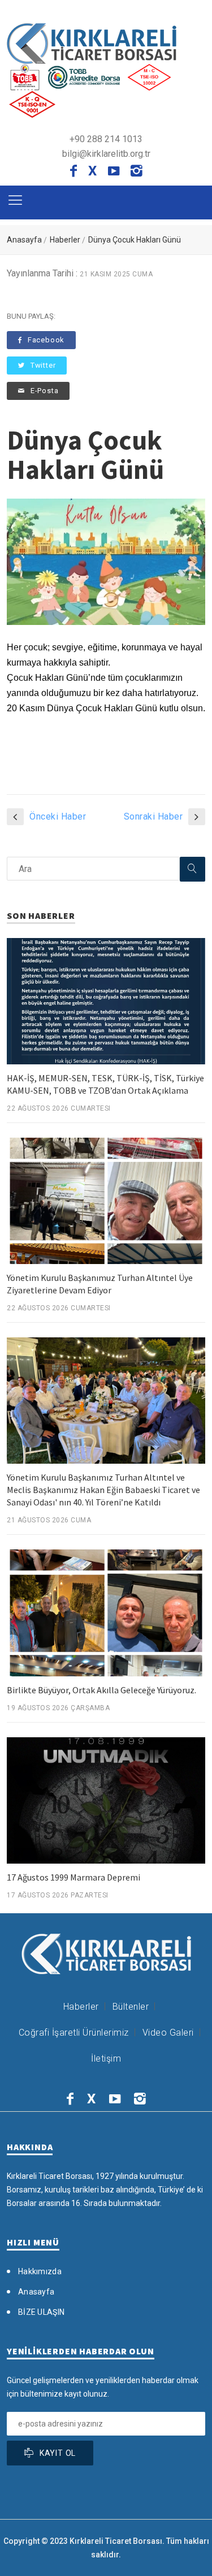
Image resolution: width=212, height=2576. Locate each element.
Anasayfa (24, 240)
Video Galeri (168, 2033)
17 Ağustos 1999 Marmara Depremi (73, 1877)
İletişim (106, 2058)
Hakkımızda (40, 2271)
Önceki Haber (58, 816)
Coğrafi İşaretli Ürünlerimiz (74, 2033)
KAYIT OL (58, 2453)
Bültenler (131, 2007)
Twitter (43, 365)
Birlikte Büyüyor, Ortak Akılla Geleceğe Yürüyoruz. (101, 1690)
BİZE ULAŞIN (41, 2312)
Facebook (46, 340)
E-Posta (45, 391)
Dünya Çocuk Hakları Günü (135, 240)
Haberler (65, 240)
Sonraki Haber (153, 816)
